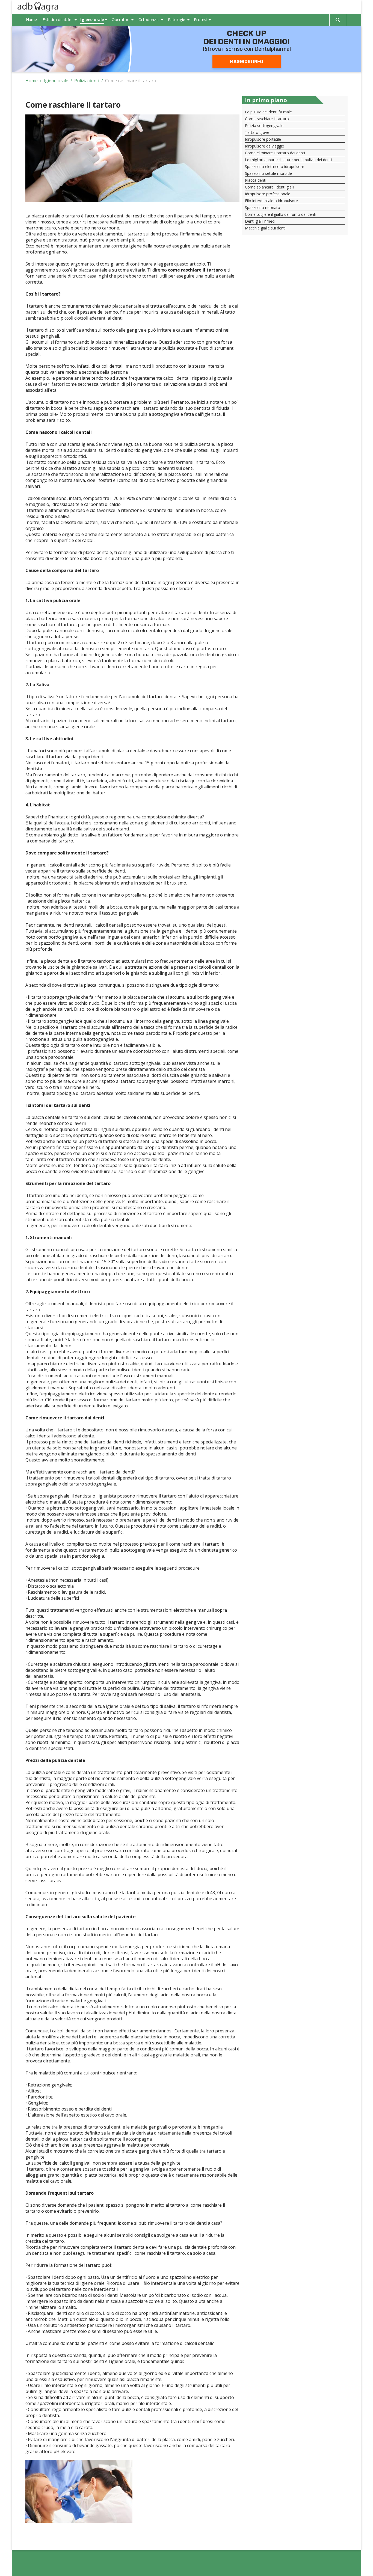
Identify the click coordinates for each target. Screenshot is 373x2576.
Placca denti (256, 180)
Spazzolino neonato (263, 207)
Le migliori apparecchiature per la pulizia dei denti (288, 160)
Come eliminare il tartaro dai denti (275, 153)
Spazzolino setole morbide (268, 173)
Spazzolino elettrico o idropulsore (275, 166)
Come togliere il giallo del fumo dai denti (281, 214)
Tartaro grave (257, 132)
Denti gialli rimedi (260, 221)
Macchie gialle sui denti (265, 228)
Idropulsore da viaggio (265, 146)
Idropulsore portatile (263, 139)
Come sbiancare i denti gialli (270, 187)
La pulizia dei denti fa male (268, 112)
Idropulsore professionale (268, 194)
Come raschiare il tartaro (267, 119)
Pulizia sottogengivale (264, 126)
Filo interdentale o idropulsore (271, 201)
